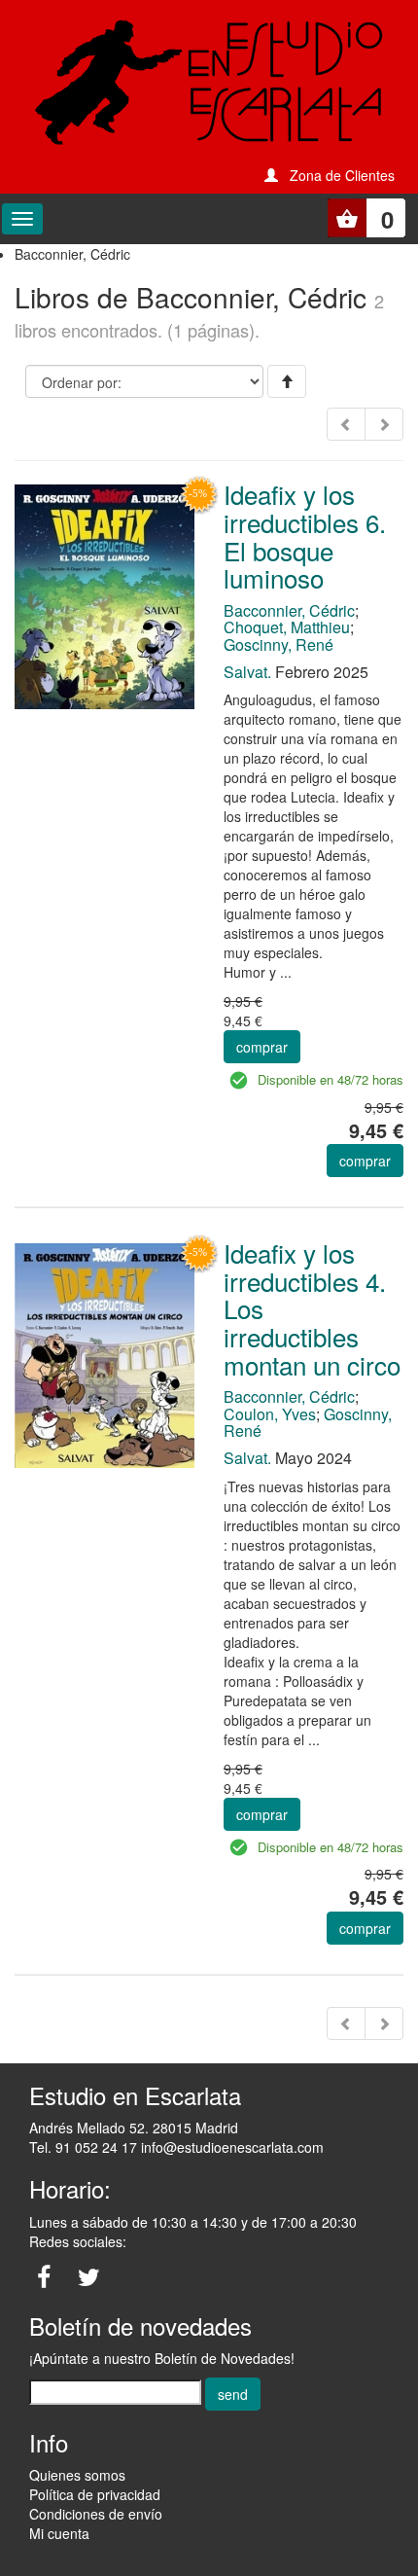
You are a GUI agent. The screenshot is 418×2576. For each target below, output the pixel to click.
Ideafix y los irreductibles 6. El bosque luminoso (305, 536)
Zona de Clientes (342, 175)
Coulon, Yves (270, 1414)
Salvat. (247, 672)
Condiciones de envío (96, 2514)
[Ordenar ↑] (287, 381)
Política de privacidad (95, 2494)
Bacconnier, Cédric (289, 610)
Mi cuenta (59, 2533)
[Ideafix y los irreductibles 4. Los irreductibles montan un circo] (104, 1353)
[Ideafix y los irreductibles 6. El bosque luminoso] (104, 594)
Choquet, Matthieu (287, 627)
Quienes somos (77, 2475)
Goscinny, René (279, 644)
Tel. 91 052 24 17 (83, 2147)
